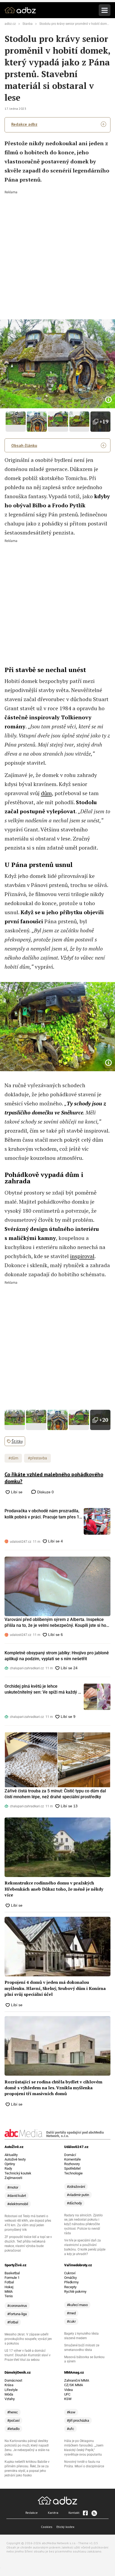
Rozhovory (72, 2164)
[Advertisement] (57, 251)
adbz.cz (10, 24)
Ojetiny (10, 2164)
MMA (9, 2292)
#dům (13, 1458)
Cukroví (70, 2273)
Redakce (32, 2513)
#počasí (13, 2420)
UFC (67, 2394)
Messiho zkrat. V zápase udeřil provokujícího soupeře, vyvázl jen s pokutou (28, 2339)
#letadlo (13, 2429)
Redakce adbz (24, 124)
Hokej (9, 2287)
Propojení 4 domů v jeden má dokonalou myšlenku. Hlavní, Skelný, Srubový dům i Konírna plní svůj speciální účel (55, 1988)
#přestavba (37, 1458)
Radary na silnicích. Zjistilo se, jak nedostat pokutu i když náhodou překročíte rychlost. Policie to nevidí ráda (83, 2224)
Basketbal (12, 2273)
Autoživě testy (15, 2159)
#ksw (71, 2412)
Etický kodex (65, 2527)
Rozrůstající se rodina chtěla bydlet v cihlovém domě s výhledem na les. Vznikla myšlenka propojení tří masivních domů (53, 2088)
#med (71, 2313)
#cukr (71, 2321)
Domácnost (13, 2380)
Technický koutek (18, 2173)
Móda (9, 2394)
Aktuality (11, 2155)
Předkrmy (71, 2282)
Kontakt (74, 2513)
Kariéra (53, 2513)
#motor (13, 2187)
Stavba (28, 24)
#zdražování (76, 2187)
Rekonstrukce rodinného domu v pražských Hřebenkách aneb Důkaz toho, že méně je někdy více (54, 1889)
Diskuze (45, 1492)
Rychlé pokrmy (75, 2292)
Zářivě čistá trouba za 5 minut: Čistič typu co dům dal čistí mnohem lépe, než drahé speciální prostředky (55, 1794)
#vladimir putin (78, 2195)
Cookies (47, 2527)
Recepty (70, 2287)
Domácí (70, 2155)
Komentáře (72, 2159)
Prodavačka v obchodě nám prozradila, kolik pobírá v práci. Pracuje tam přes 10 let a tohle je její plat (43, 1514)
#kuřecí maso (77, 2305)
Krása (9, 2385)
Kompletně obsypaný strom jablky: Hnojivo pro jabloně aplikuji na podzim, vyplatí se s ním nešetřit (57, 1656)
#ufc (70, 2429)
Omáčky (70, 2278)
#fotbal (13, 2322)
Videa (68, 2390)
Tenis (9, 2296)
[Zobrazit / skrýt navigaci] (105, 10)
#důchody (74, 2203)
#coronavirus (17, 2306)
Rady (8, 2168)
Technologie (73, 2173)
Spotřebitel (72, 2168)
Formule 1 (12, 2278)
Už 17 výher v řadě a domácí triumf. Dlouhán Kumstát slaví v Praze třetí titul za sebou (28, 2355)
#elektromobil (18, 2204)
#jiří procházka (78, 2420)
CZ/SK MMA (74, 2385)
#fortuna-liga (17, 2314)
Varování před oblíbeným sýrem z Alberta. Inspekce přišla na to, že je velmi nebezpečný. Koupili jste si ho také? (55, 1623)
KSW (68, 2399)
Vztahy (10, 2399)
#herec (13, 2412)
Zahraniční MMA (77, 2380)
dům (46, 793)
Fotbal (9, 2282)
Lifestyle (11, 2390)
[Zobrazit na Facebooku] (85, 2513)
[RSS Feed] (94, 2513)
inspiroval (82, 1256)
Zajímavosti (13, 2178)
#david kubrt (17, 2196)
